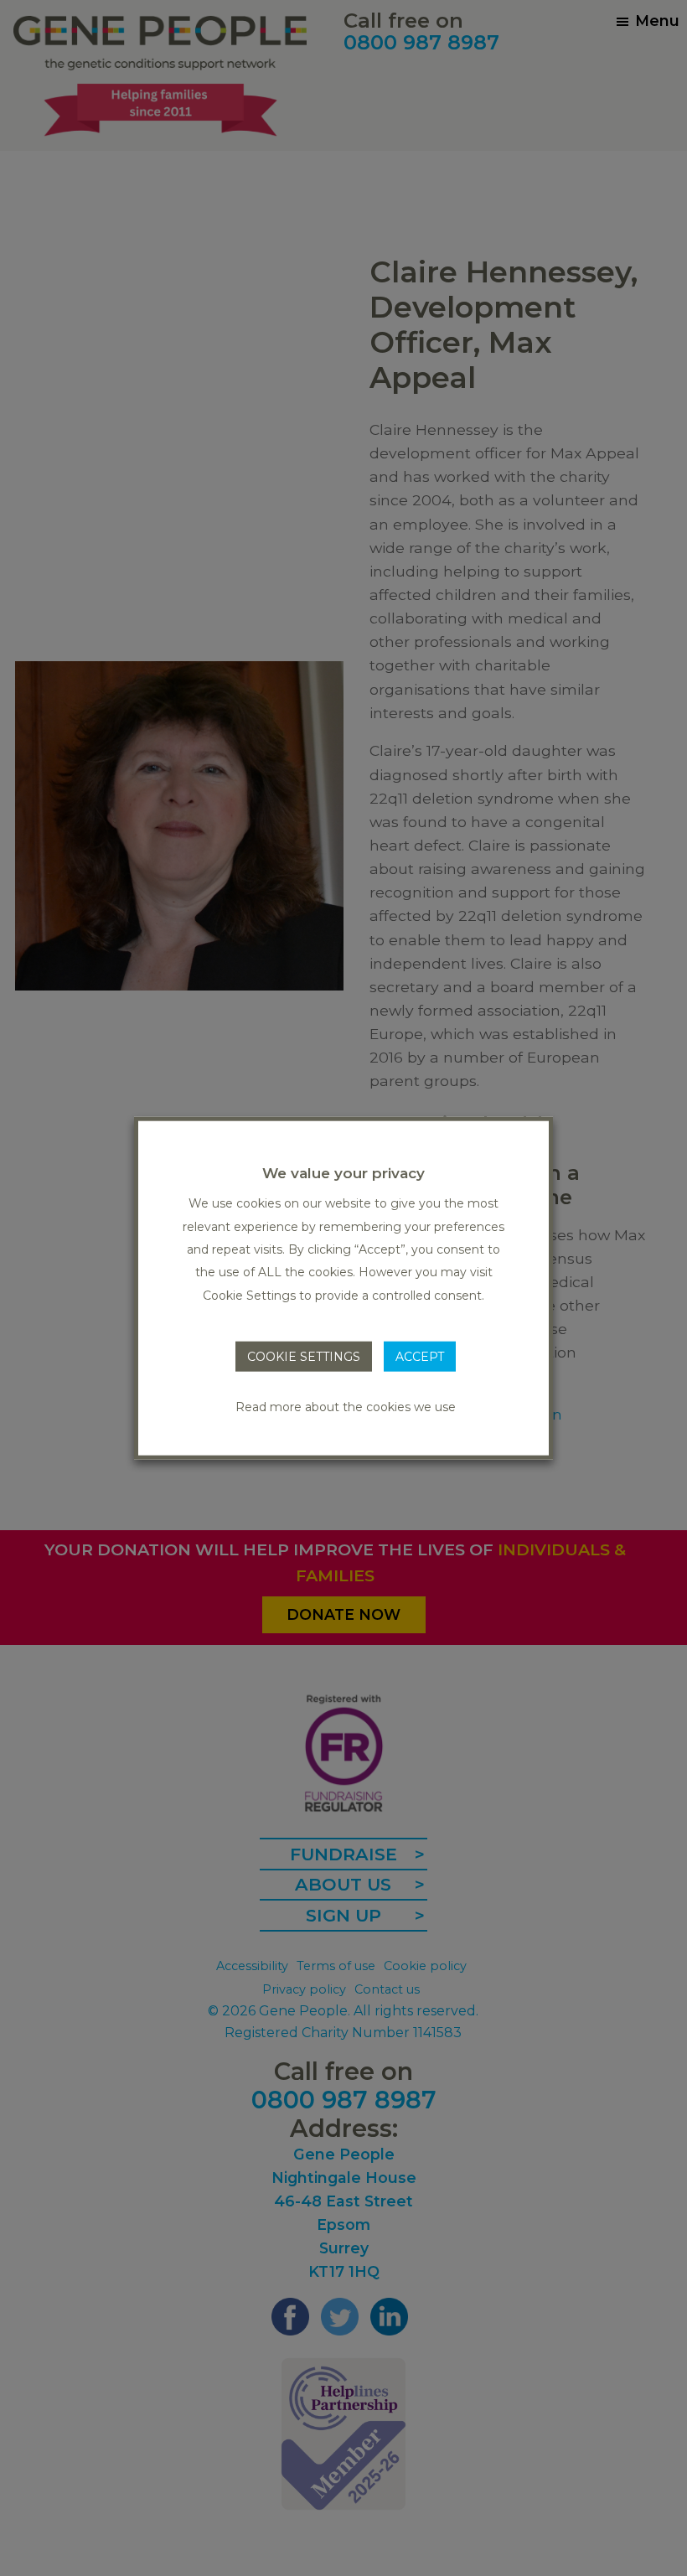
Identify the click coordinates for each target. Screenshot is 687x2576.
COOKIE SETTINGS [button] (304, 1357)
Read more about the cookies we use (346, 1406)
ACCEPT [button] (420, 1357)
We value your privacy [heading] (343, 1173)
